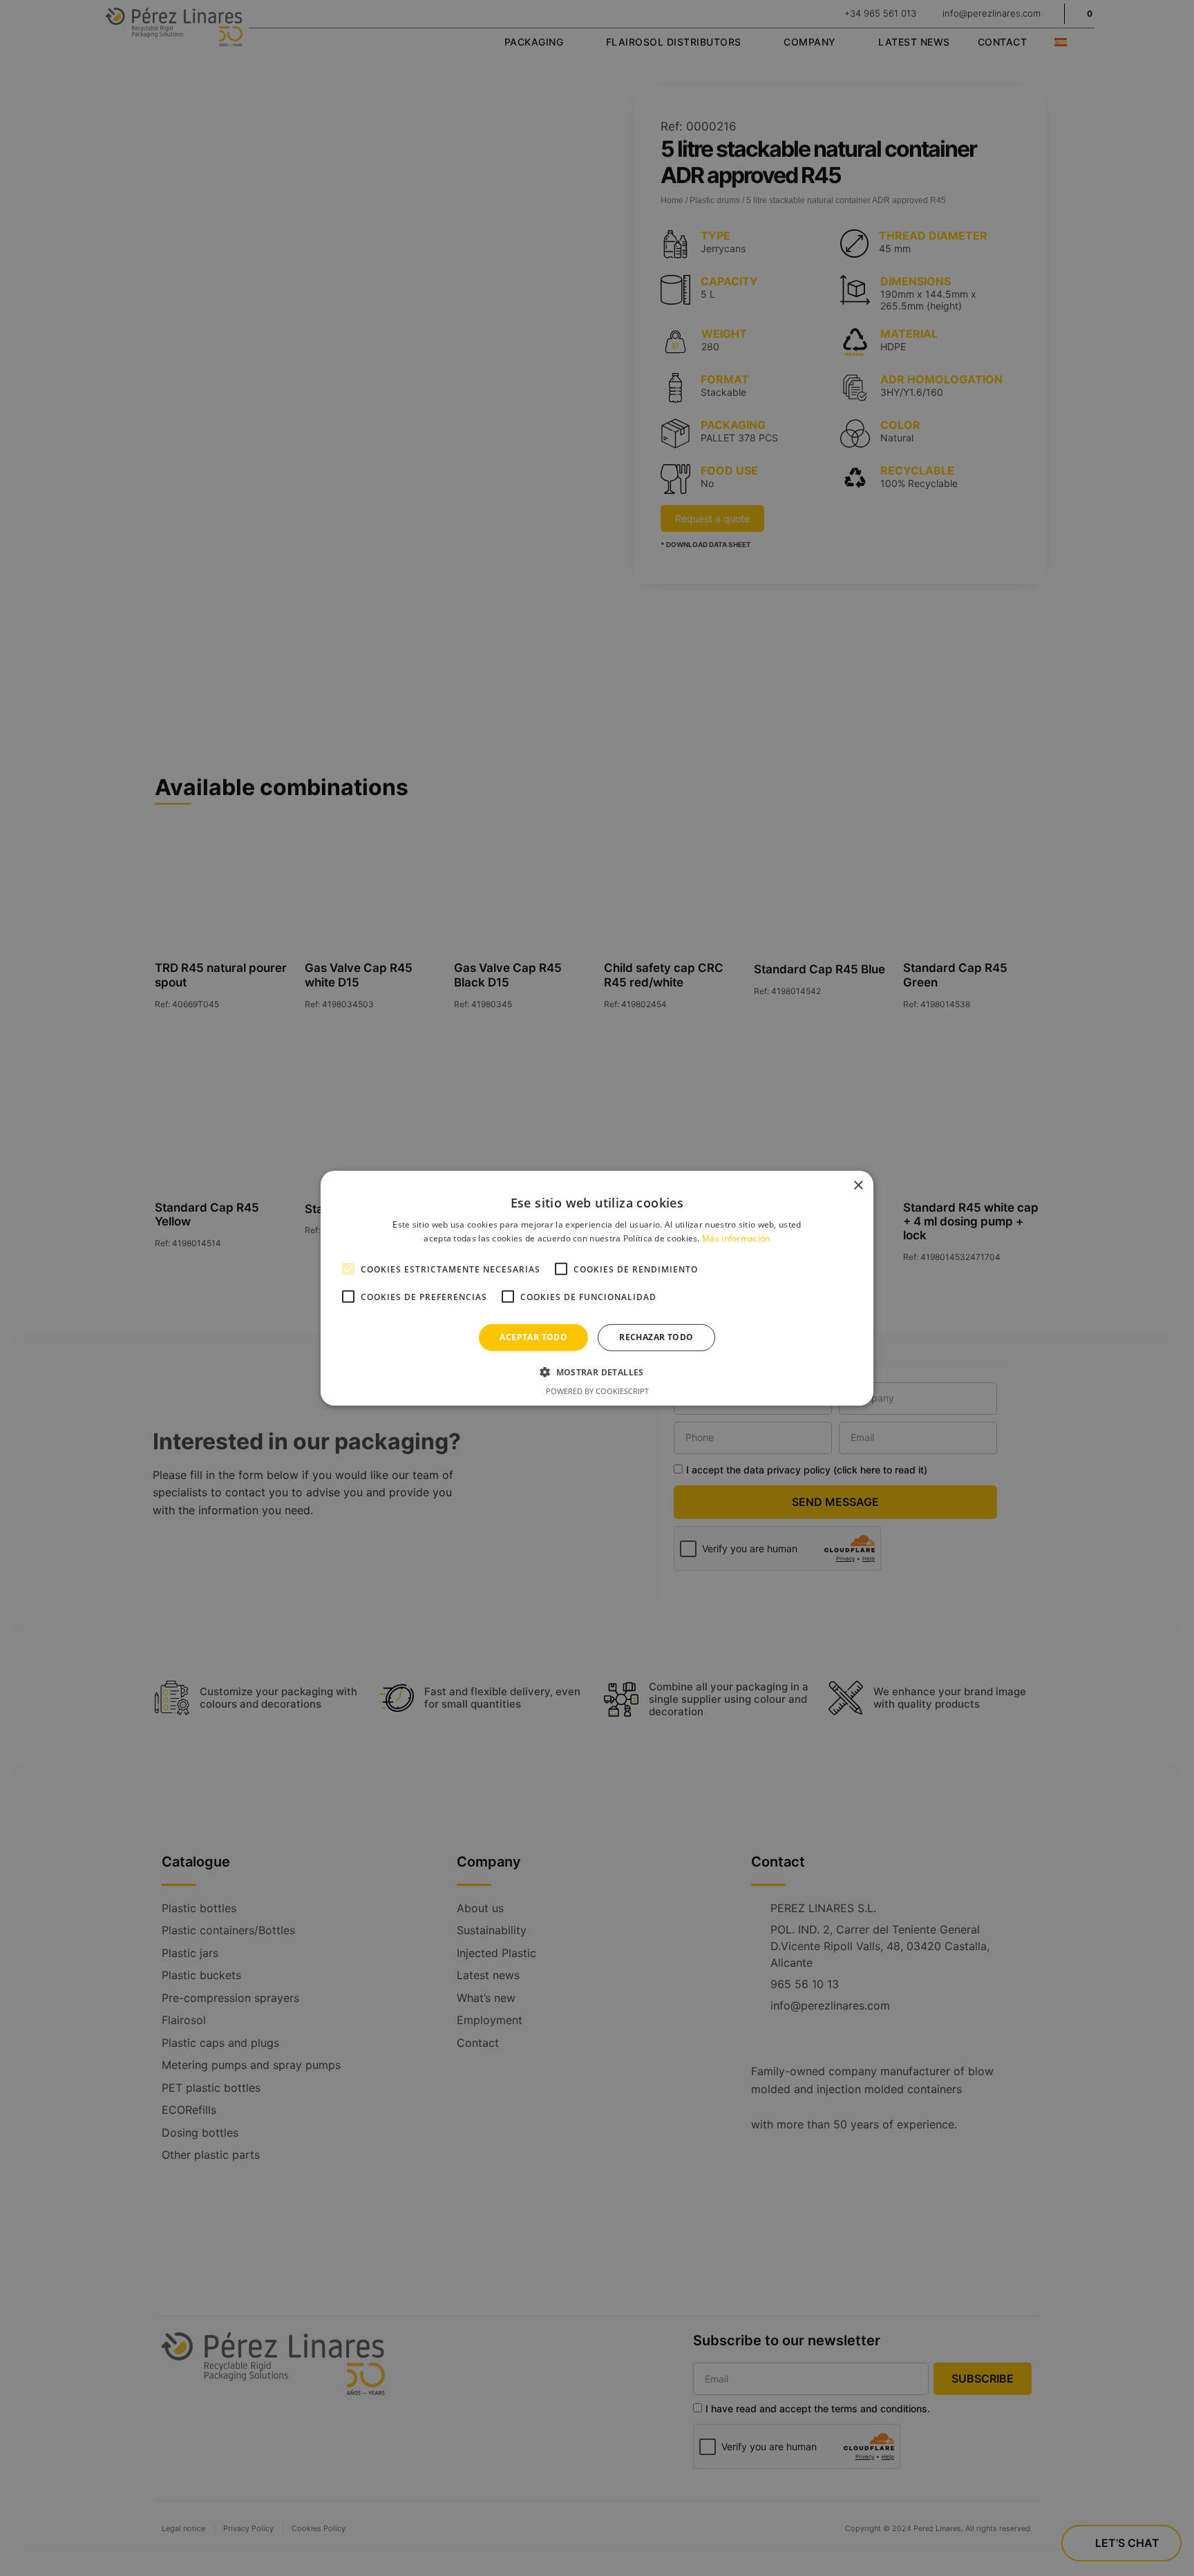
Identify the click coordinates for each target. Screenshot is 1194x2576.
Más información (736, 1238)
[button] (597, 1372)
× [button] (858, 1185)
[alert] (597, 1288)
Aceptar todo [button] (533, 1337)
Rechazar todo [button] (656, 1337)
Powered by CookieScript (597, 1391)
